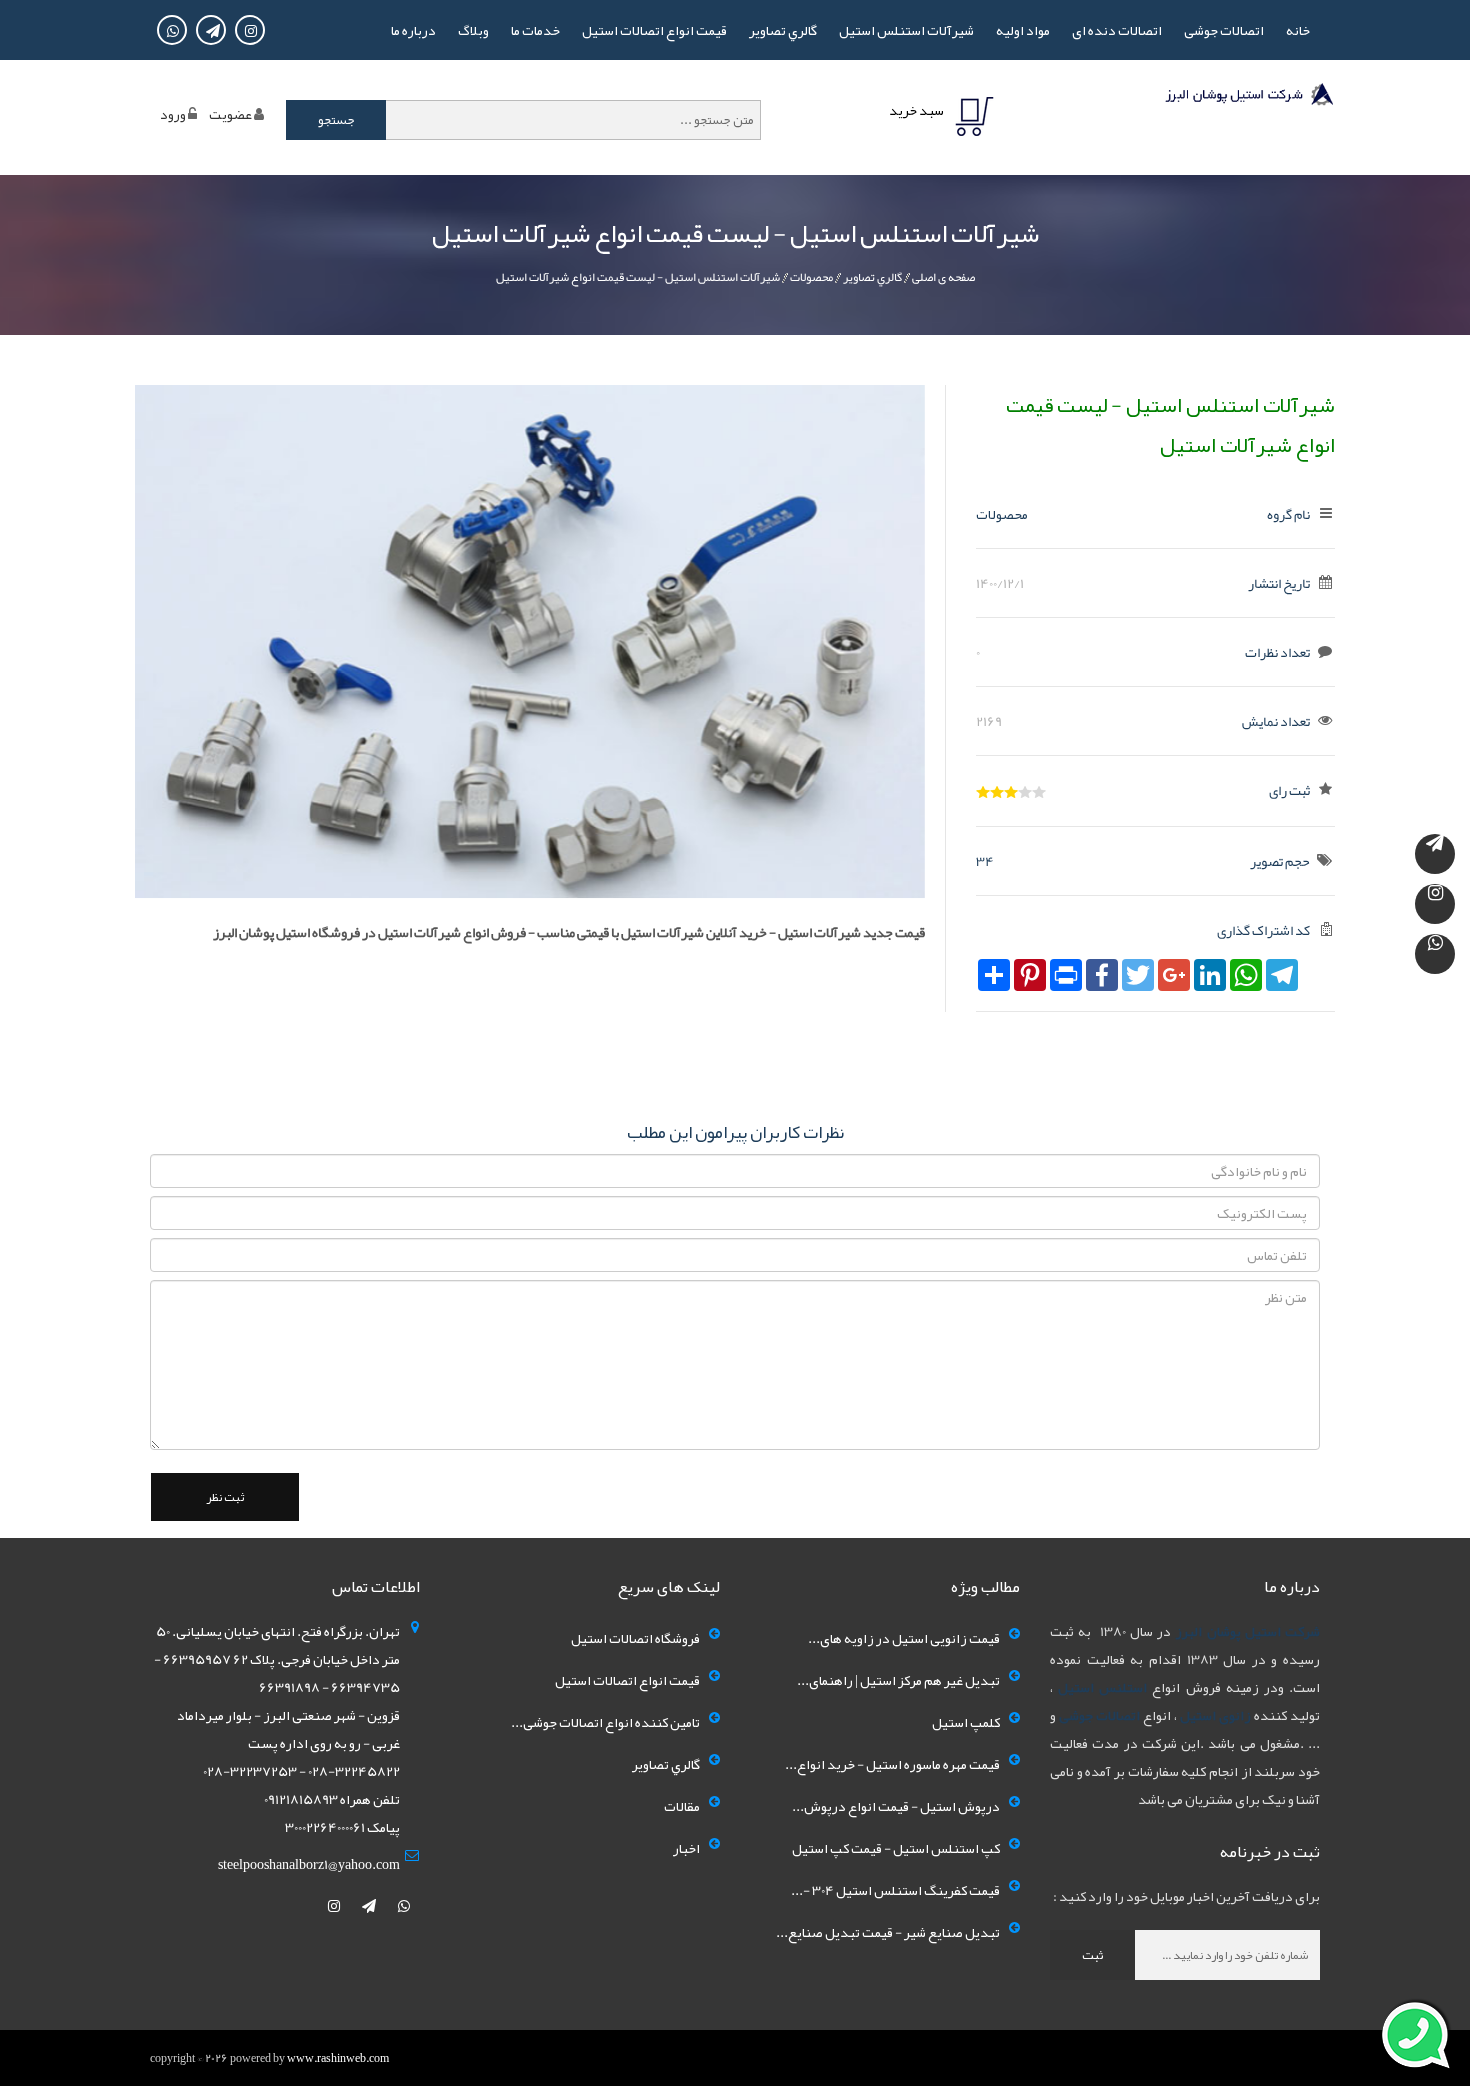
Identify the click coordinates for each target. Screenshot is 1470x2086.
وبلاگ (473, 30)
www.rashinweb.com (338, 2058)
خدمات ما (535, 30)
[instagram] (335, 1906)
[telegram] (370, 1906)
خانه (1298, 30)
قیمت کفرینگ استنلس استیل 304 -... (895, 1890)
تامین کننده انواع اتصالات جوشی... (605, 1722)
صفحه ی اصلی (943, 277)
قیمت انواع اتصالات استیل (654, 30)
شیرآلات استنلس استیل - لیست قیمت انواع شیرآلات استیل (638, 277)
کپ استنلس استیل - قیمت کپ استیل (896, 1848)
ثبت (1092, 1955)
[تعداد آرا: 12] (983, 792)
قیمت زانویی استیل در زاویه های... (904, 1638)
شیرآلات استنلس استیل (906, 30)
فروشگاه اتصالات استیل (635, 1638)
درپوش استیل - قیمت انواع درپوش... (896, 1806)
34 (985, 861)
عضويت (230, 114)
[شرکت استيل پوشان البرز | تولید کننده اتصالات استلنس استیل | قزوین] (1248, 98)
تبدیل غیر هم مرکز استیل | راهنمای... (898, 1680)
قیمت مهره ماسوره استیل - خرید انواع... (892, 1764)
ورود (173, 114)
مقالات (682, 1806)
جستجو (336, 120)
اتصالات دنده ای (1117, 30)
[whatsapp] (404, 1906)
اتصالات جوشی (1224, 30)
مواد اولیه (1023, 30)
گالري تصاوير (783, 30)
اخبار (686, 1848)
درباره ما (413, 30)
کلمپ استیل (966, 1722)
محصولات (811, 277)
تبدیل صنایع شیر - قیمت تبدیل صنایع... (888, 1932)
